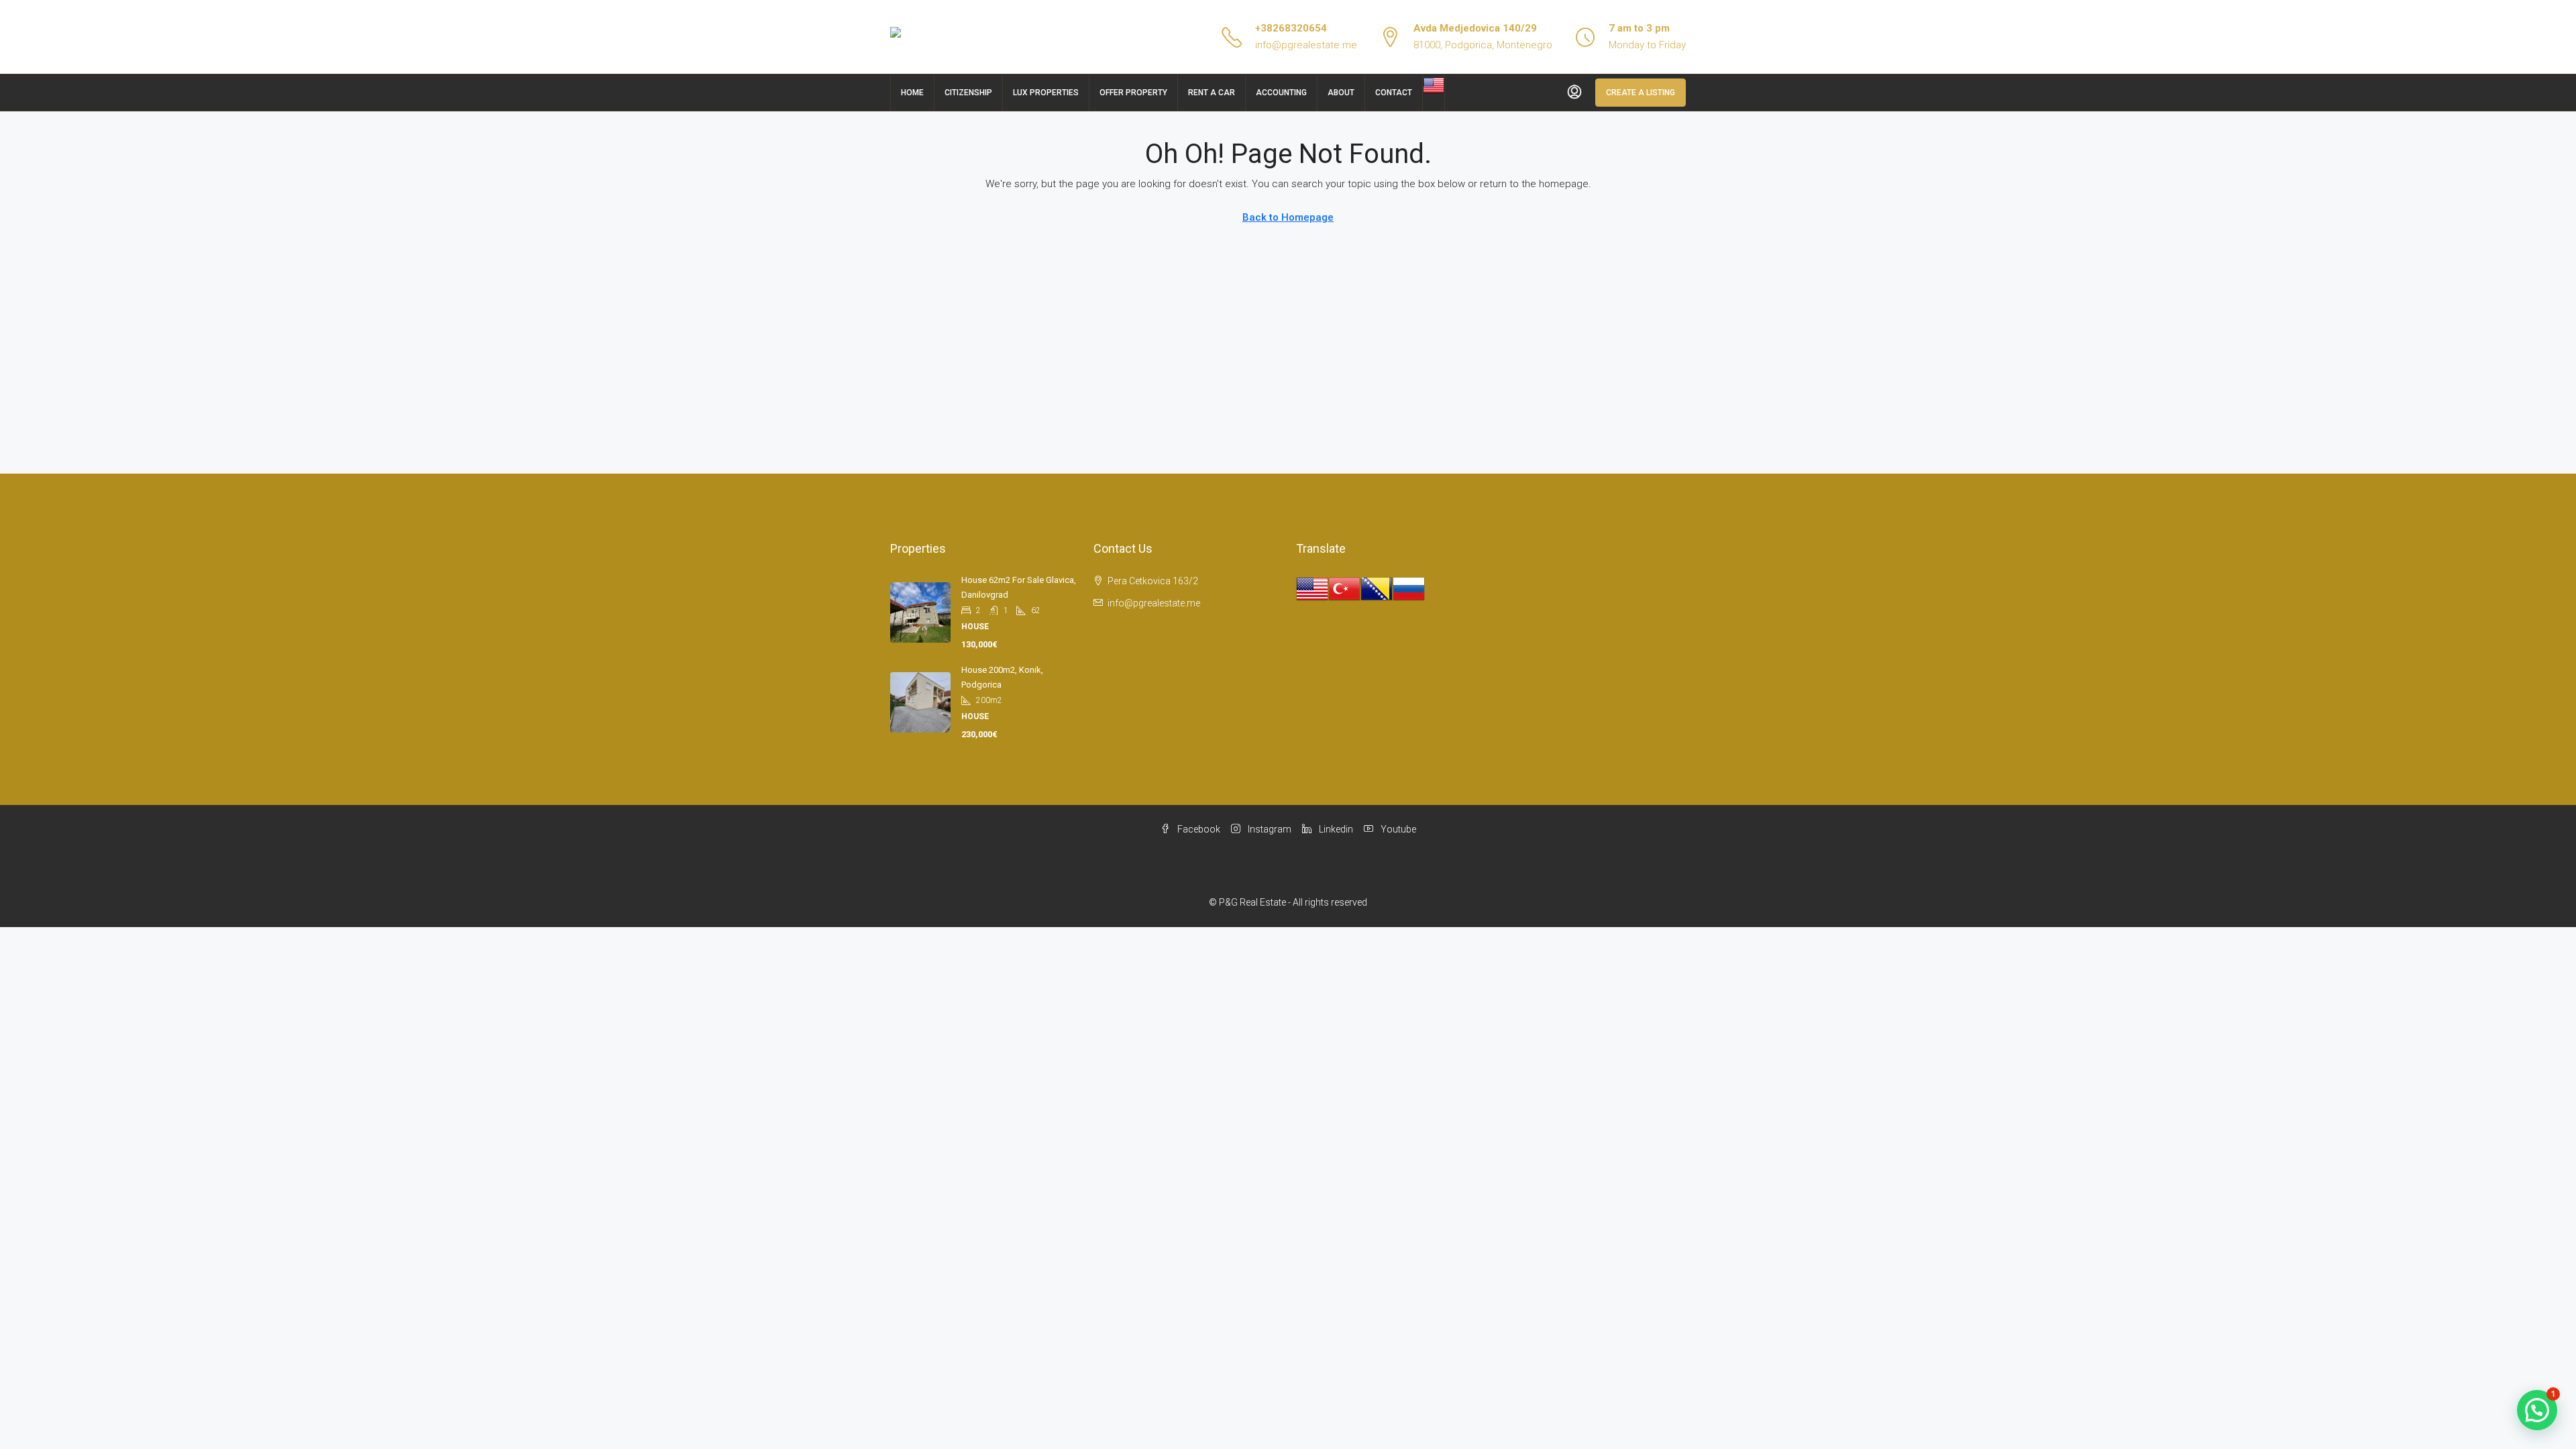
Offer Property (1133, 93)
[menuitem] (1574, 93)
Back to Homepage (1288, 217)
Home (912, 93)
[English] (1434, 85)
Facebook (1198, 829)
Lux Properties (1046, 93)
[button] (2537, 1410)
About (1341, 93)
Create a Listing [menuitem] (1641, 93)
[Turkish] (1344, 588)
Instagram (1269, 829)
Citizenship (968, 93)
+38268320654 (1291, 28)
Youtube (1397, 829)
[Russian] (1409, 588)
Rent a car (1212, 93)
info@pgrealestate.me (1306, 45)
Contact (1394, 93)
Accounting (1281, 93)
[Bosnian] (1377, 588)
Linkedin (1335, 829)
